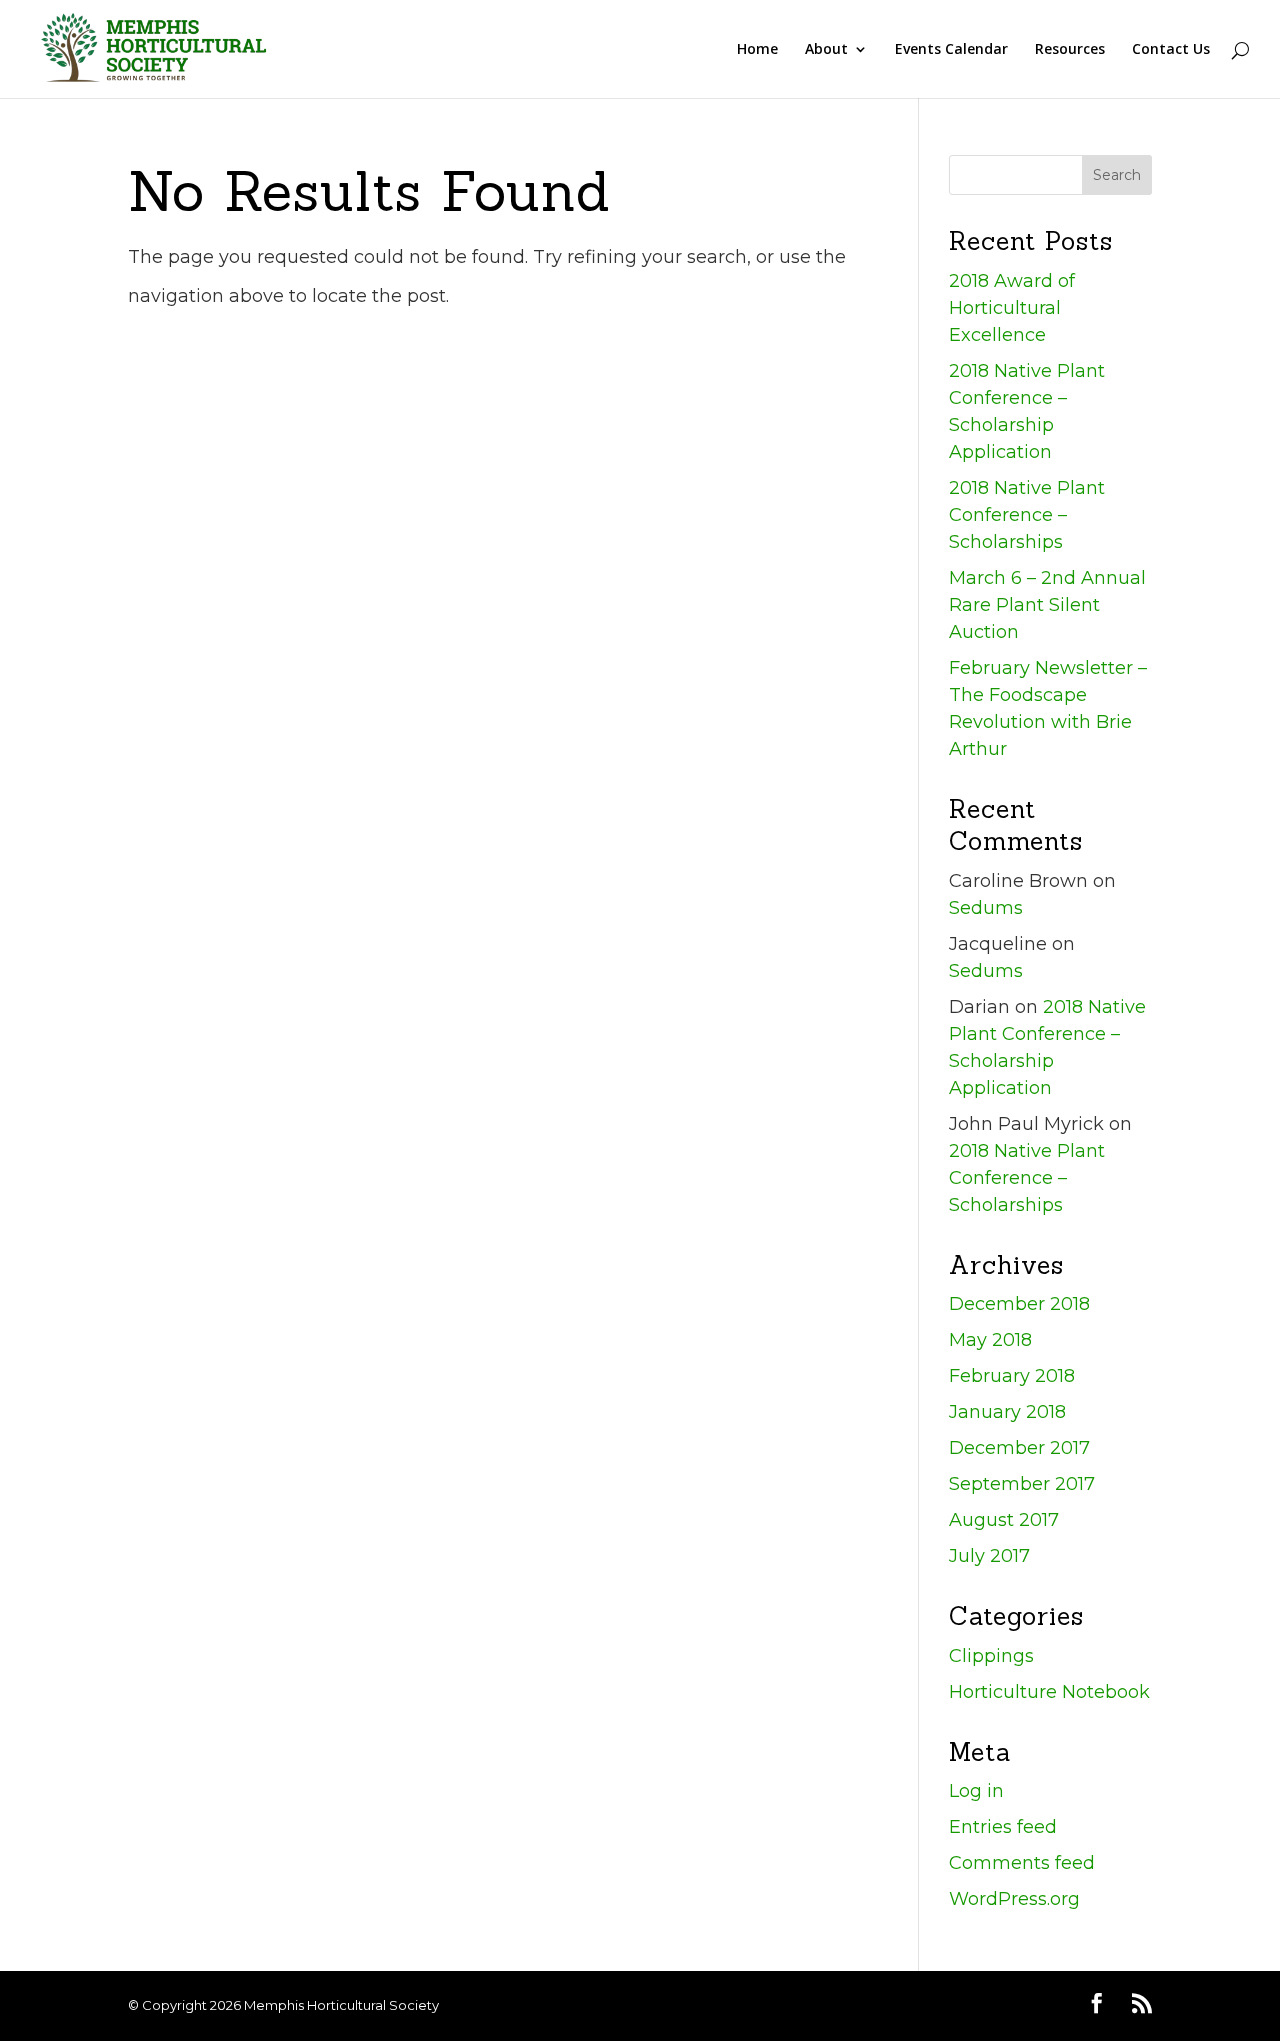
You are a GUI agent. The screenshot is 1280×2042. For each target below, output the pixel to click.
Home (757, 50)
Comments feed (1022, 1863)
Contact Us (1171, 50)
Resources (1070, 50)
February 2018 (1012, 1376)
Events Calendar (951, 50)
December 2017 (1019, 1448)
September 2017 (1022, 1484)
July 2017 (989, 1556)
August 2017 (1004, 1520)
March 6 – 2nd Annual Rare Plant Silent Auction (1047, 605)
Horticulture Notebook (1049, 1692)
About (826, 50)
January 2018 (1007, 1412)
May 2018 (990, 1340)
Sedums (986, 908)
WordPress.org (1014, 1899)
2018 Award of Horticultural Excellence (1012, 308)
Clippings (991, 1656)
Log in (976, 1791)
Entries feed (1003, 1827)
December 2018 (1019, 1304)
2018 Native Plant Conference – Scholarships (1027, 515)
